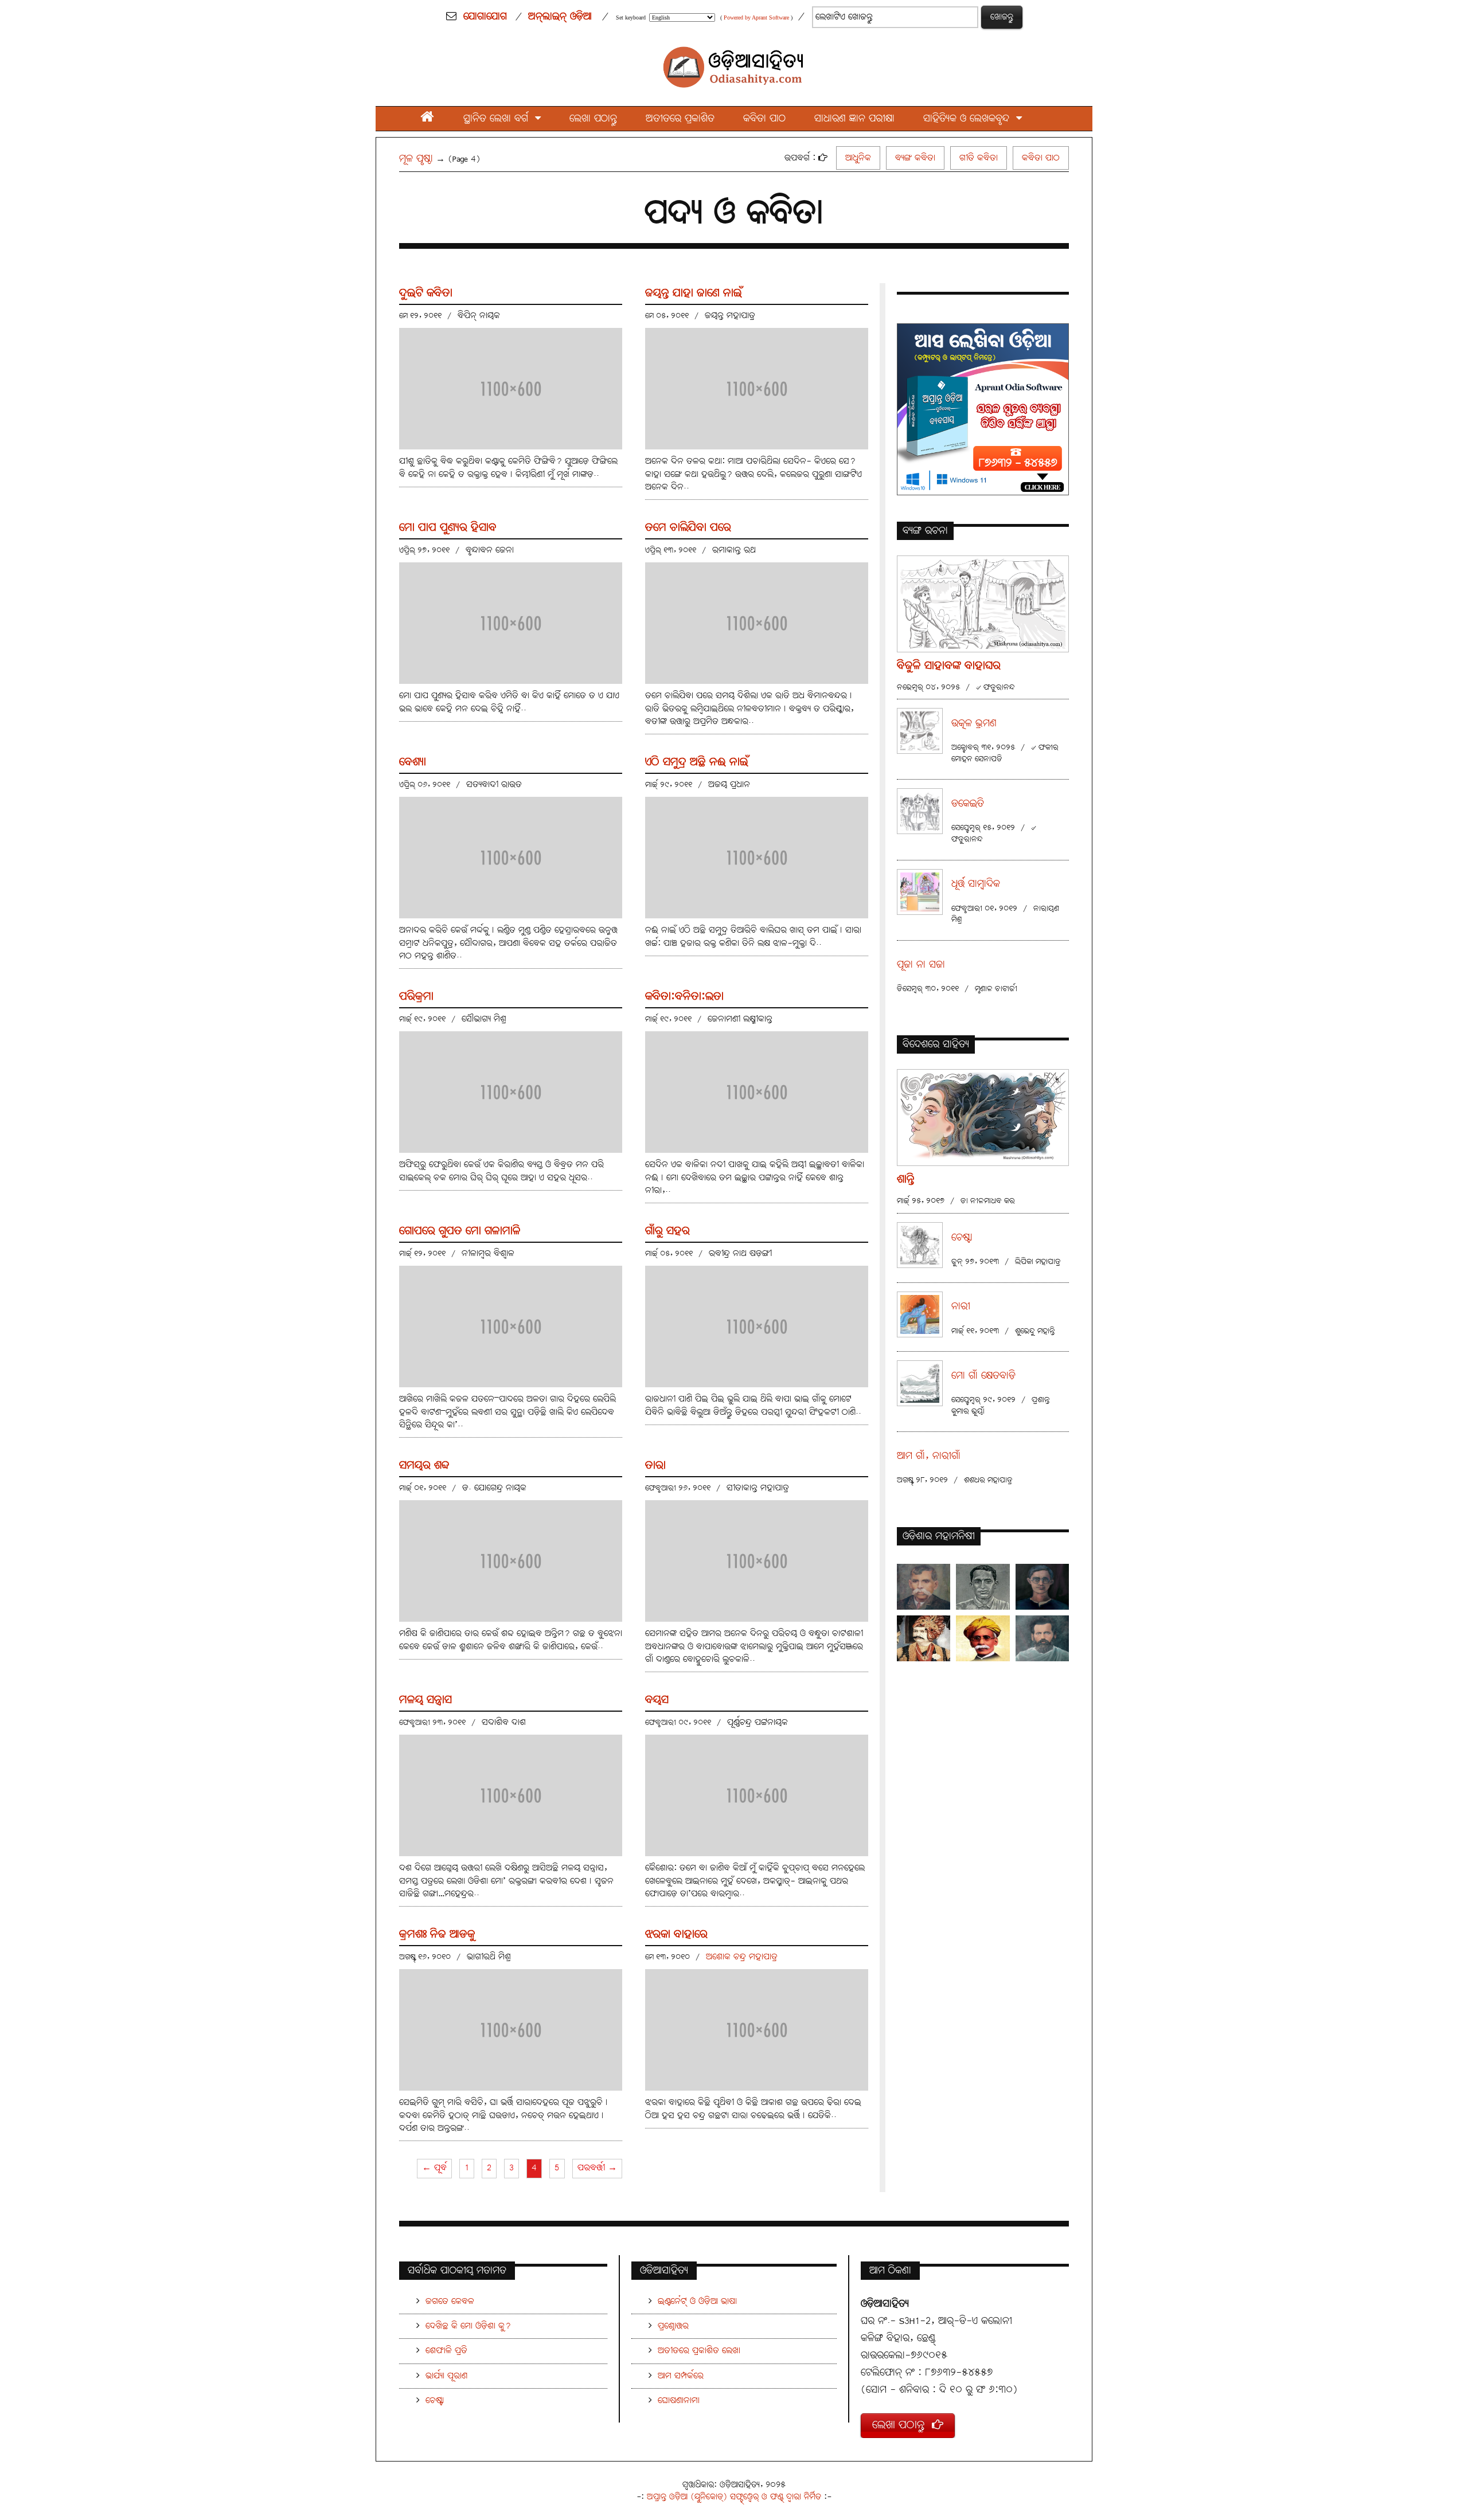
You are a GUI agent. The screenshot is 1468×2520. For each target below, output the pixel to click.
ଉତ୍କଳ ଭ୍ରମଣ (974, 724)
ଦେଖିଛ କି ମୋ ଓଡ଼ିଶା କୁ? (468, 2326)
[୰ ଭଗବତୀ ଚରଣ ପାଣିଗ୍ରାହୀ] (1042, 1587)
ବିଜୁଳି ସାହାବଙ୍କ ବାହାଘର (949, 666)
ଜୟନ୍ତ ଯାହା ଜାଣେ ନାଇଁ (694, 293)
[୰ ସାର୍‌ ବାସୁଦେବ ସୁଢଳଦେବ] (924, 1638)
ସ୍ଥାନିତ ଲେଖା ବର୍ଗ (499, 119)
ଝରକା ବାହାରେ (676, 1934)
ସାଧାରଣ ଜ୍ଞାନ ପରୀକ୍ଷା (854, 119)
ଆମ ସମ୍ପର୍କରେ (681, 2376)
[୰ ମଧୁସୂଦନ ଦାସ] (983, 1638)
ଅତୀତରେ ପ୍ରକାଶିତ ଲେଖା (699, 2351)
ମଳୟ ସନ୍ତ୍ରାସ (425, 1700)
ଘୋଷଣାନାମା (679, 2400)
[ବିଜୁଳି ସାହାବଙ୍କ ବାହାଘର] (983, 603)
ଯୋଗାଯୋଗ (485, 17)
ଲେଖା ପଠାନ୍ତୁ (593, 119)
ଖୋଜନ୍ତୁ (1002, 17)
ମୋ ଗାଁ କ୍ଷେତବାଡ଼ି (983, 1376)
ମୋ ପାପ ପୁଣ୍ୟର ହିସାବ (448, 528)
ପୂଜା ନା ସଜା (921, 965)
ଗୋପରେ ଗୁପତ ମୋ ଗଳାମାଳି (460, 1231)
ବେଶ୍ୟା (413, 762)
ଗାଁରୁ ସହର (667, 1231)
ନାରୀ (961, 1307)
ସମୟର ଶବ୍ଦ (424, 1466)
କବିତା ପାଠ (764, 119)
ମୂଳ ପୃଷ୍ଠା (416, 159)
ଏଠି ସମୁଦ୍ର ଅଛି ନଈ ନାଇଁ (697, 762)
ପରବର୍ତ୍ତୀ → (597, 2168)
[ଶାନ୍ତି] (983, 1117)
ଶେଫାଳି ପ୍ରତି (446, 2351)
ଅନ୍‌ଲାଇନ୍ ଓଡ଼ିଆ (560, 17)
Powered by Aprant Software (756, 17)
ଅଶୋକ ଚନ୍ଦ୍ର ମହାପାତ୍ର (742, 1957)
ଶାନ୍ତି (906, 1179)
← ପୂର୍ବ (434, 2168)
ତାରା (655, 1466)
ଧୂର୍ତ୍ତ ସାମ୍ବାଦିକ (976, 884)
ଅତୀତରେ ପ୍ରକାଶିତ (680, 119)
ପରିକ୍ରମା (416, 997)
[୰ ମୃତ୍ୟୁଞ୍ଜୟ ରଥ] (983, 1587)
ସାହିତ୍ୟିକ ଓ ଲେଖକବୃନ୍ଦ (970, 119)
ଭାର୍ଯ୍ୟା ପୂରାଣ (446, 2376)
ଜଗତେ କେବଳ (450, 2301)
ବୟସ (657, 1700)
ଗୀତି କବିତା (979, 158)
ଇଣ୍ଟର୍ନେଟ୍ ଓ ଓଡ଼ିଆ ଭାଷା (697, 2301)
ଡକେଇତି (968, 804)
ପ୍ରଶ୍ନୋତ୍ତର (673, 2326)
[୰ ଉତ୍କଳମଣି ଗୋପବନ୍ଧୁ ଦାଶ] (1042, 1638)
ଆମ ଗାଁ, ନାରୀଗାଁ (929, 1456)
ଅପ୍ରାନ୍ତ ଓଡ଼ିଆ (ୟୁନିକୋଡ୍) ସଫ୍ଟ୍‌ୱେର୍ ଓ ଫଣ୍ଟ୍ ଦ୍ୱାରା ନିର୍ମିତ (734, 2497)
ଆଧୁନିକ (858, 158)
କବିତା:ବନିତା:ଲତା (684, 997)
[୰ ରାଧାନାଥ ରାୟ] (924, 1587)
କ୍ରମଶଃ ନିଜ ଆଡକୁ (437, 1934)
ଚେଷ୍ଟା (962, 1238)
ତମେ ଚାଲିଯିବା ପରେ (688, 528)
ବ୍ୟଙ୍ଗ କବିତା (915, 158)
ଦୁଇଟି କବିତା (426, 293)
